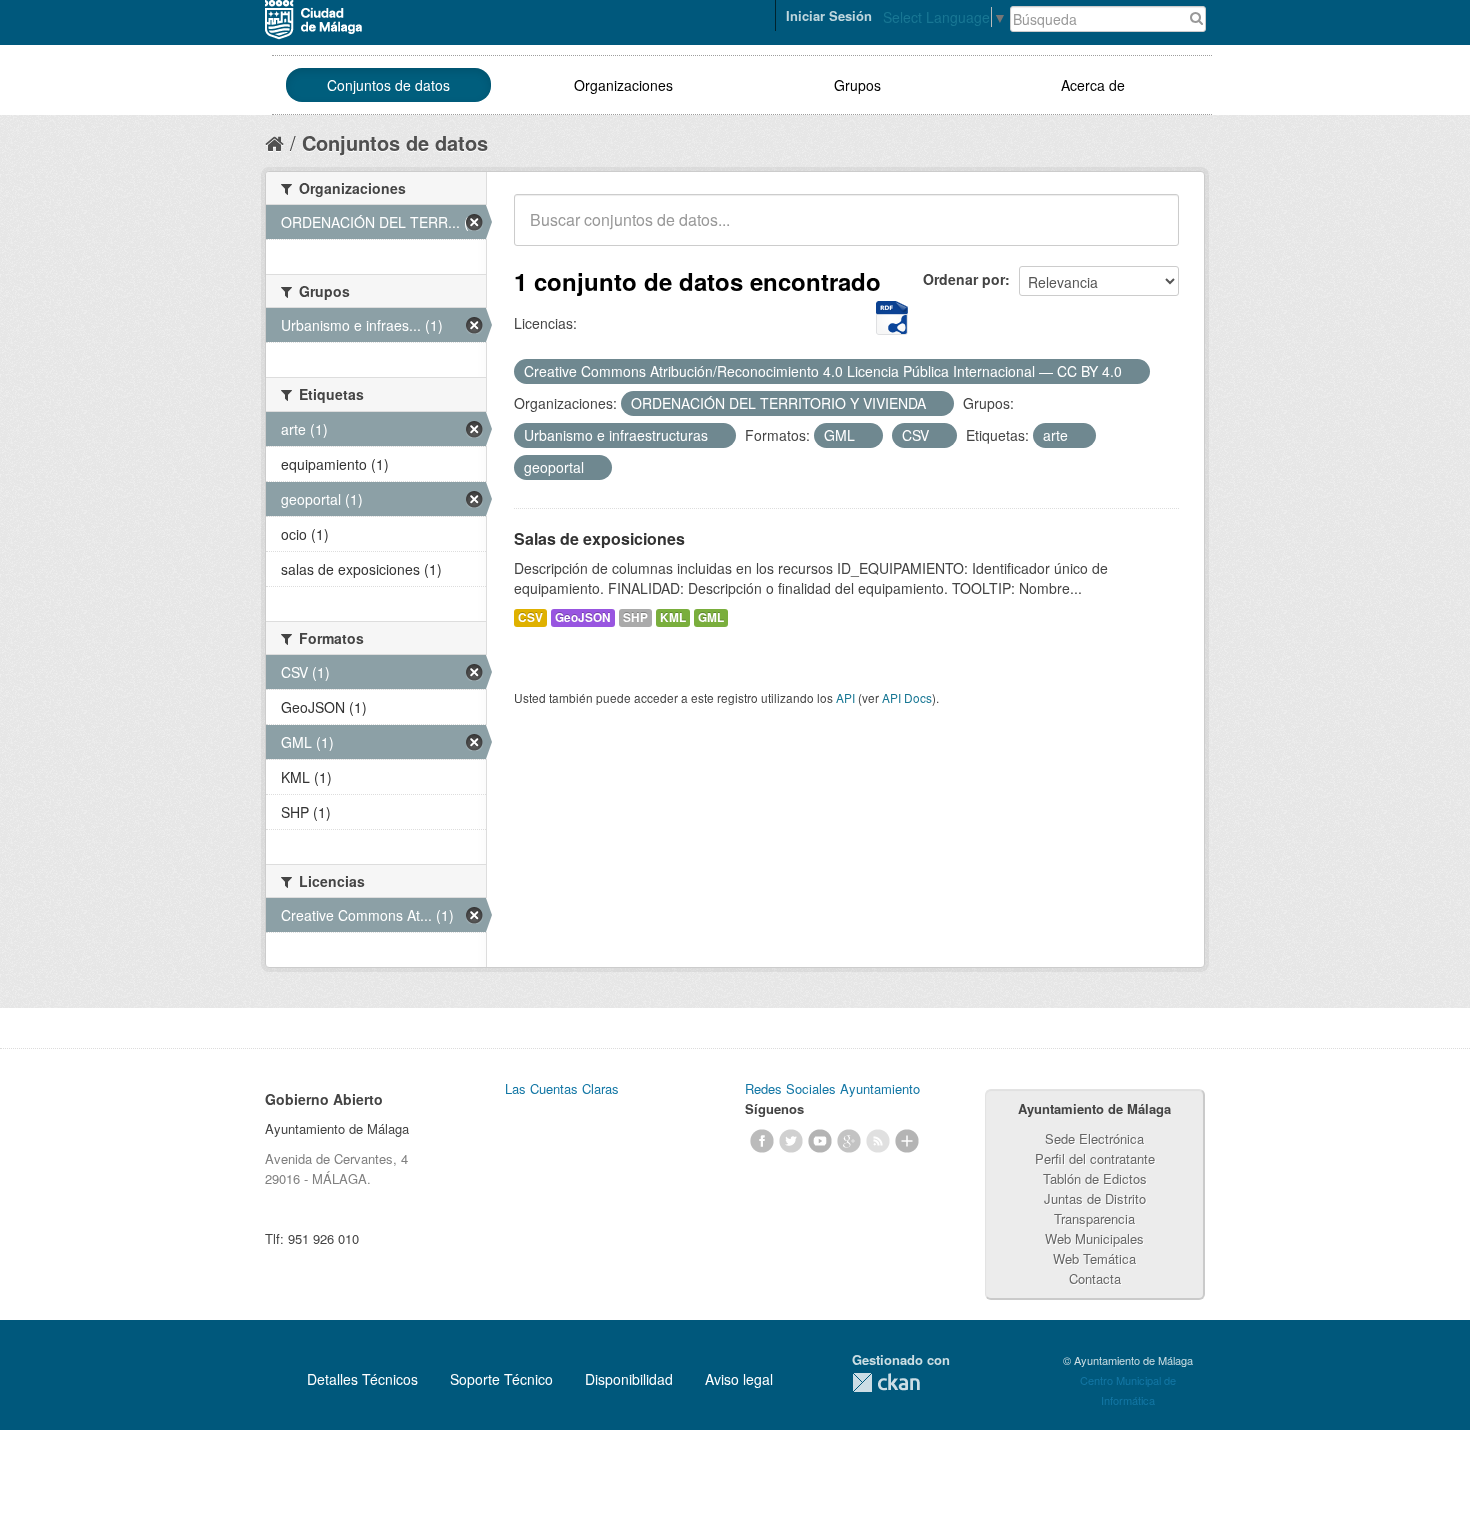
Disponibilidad (629, 1379)
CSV (530, 617)
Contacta (1095, 1278)
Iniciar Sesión (829, 15)
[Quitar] (1133, 372)
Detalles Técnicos (362, 1379)
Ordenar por (964, 279)
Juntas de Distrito (1095, 1198)
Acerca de (1093, 85)
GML (711, 617)
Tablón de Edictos (1095, 1178)
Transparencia (1094, 1218)
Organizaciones (623, 85)
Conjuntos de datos (388, 85)
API (845, 697)
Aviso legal (739, 1379)
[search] (1150, 231)
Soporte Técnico (501, 1379)
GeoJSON (583, 617)
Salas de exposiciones (599, 538)
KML (673, 617)
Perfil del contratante (1095, 1158)
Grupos (857, 85)
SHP (635, 617)
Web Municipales (1094, 1238)
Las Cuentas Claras (562, 1088)
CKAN (886, 1382)
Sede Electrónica (1094, 1138)
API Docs (907, 697)
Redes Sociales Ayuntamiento (832, 1088)
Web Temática (1094, 1258)
